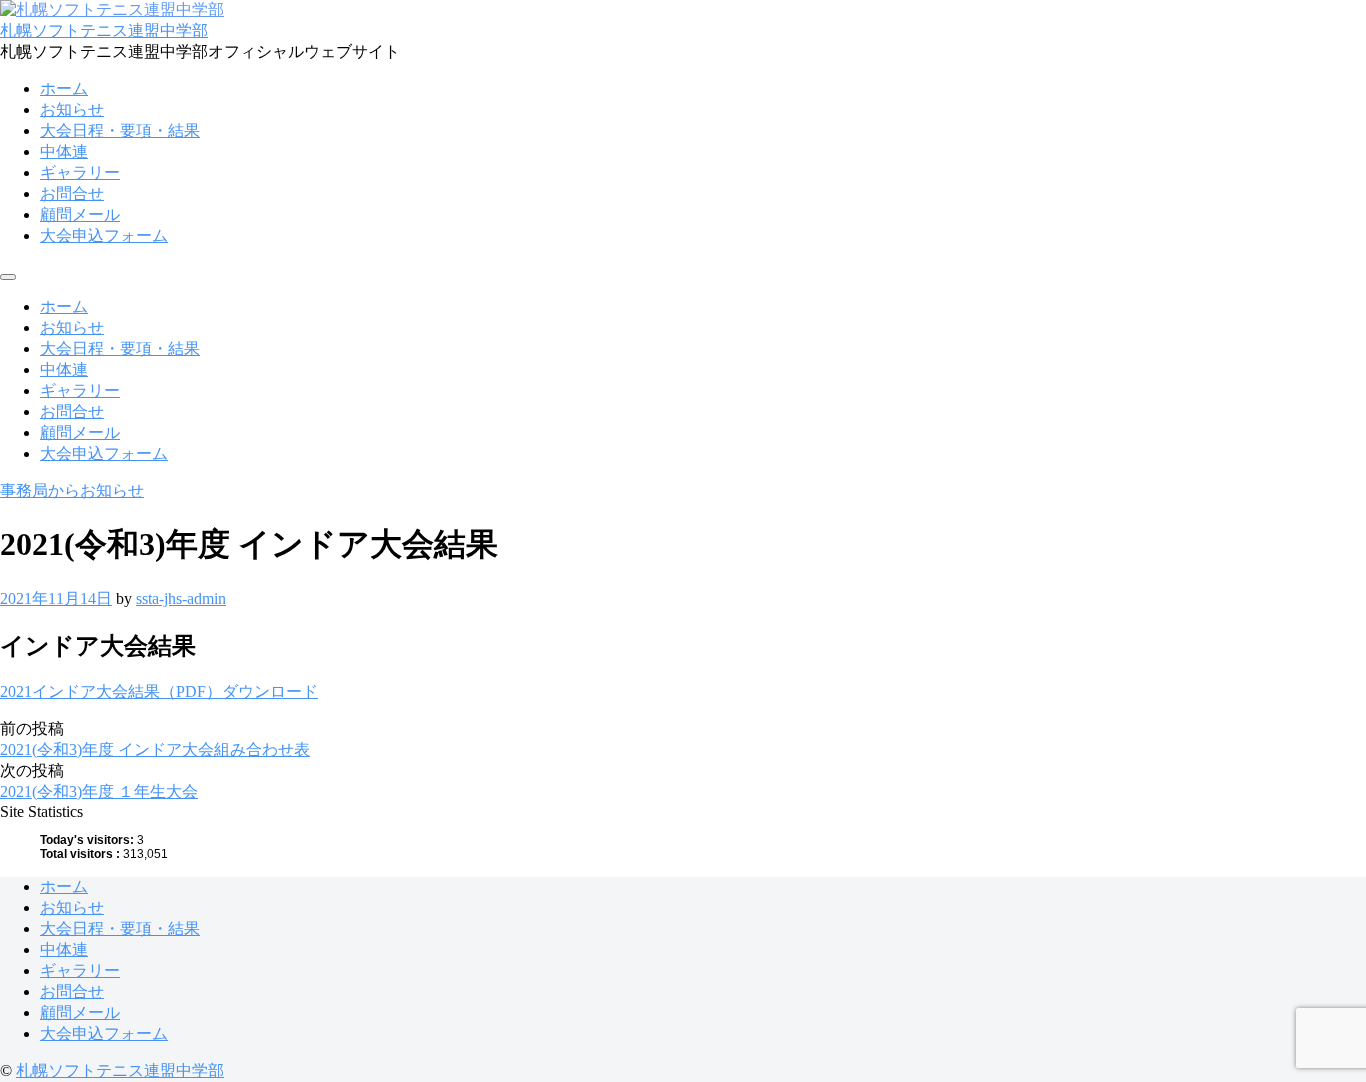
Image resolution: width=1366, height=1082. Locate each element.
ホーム (64, 88)
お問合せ (72, 193)
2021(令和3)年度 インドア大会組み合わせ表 (155, 749)
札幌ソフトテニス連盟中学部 (104, 30)
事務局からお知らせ (72, 490)
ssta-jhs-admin (181, 598)
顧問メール (80, 214)
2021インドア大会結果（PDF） (111, 691)
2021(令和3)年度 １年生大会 (99, 791)
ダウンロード (270, 691)
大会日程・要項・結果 (120, 130)
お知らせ (72, 109)
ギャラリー (80, 172)
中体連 (64, 151)
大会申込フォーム (104, 235)
